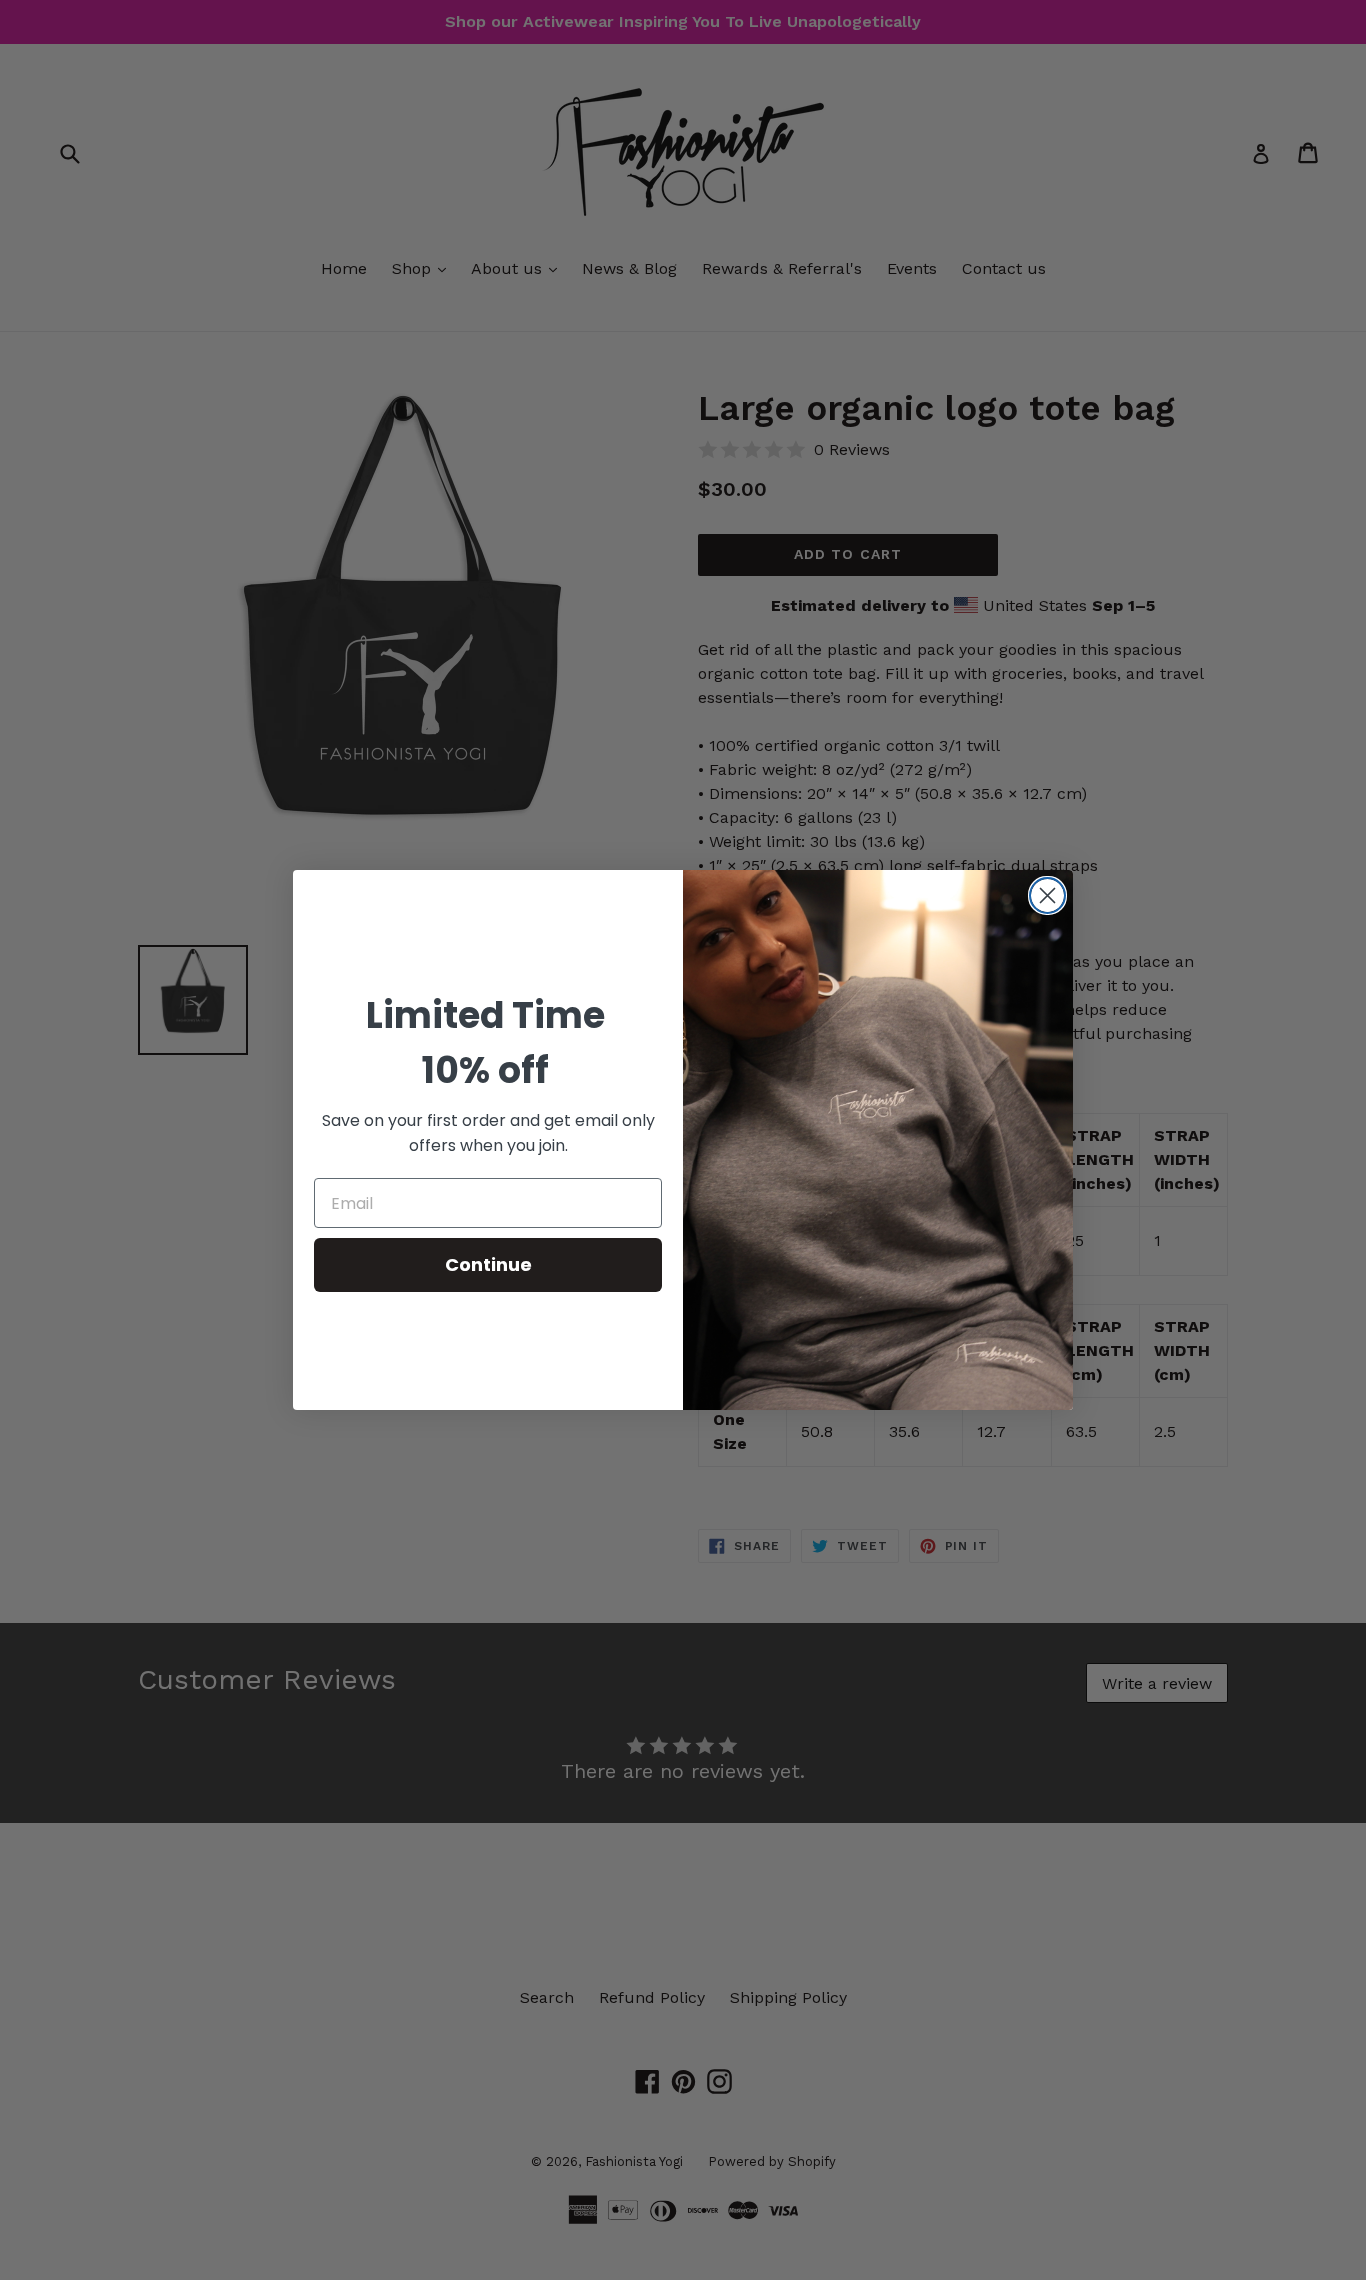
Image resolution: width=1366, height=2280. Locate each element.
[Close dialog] (1047, 895)
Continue (488, 1264)
